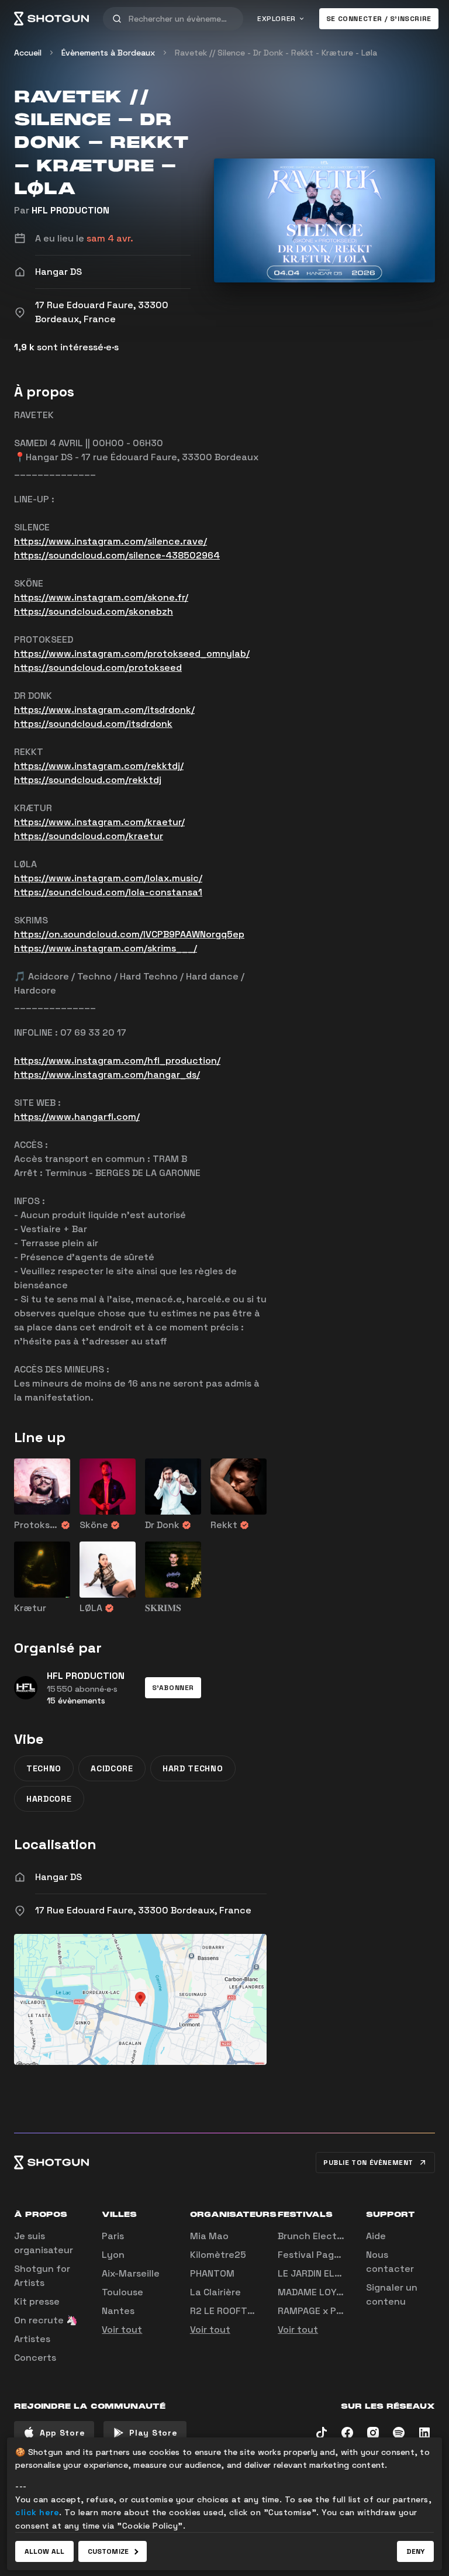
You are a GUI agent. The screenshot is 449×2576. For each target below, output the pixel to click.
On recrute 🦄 (46, 2320)
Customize (108, 2551)
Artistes (32, 2339)
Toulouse (122, 2292)
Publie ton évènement (368, 2163)
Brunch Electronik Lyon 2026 (344, 2236)
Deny (415, 2551)
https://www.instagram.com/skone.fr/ (101, 597)
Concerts (35, 2358)
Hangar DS (58, 1877)
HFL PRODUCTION (70, 210)
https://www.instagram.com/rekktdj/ (99, 766)
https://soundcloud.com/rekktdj (88, 780)
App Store (62, 2433)
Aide (376, 2236)
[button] (173, 1688)
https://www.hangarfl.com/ (77, 1117)
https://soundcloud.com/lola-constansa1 (108, 892)
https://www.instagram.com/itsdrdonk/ (104, 710)
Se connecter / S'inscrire (379, 19)
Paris (113, 2236)
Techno (44, 1768)
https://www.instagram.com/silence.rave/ (110, 541)
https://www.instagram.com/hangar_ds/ (107, 1075)
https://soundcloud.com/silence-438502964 (117, 555)
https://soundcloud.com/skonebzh (94, 611)
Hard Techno (193, 1768)
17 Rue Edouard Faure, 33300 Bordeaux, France (143, 1910)
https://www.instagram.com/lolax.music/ (108, 878)
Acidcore (112, 1768)
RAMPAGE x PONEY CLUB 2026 (345, 2311)
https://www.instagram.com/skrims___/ (106, 948)
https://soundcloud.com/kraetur (89, 836)
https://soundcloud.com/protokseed (98, 668)
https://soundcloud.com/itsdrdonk (93, 724)
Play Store (153, 2433)
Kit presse (37, 2301)
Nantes (118, 2311)
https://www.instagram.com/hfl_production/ (117, 1061)
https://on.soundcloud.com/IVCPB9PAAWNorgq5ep (129, 934)
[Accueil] (51, 19)
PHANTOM (212, 2273)
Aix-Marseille (131, 2273)
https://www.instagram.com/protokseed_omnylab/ (132, 654)
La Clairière (215, 2292)
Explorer (277, 19)
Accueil (28, 53)
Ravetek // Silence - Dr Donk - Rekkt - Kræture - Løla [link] (276, 53)
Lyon (113, 2255)
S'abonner (173, 1688)
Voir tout (122, 2330)
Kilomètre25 (218, 2255)
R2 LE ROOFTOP (225, 2311)
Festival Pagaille (315, 2255)
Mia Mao (209, 2236)
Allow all (44, 2551)
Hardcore (49, 1799)
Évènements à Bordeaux (108, 53)
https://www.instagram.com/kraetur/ (99, 822)
